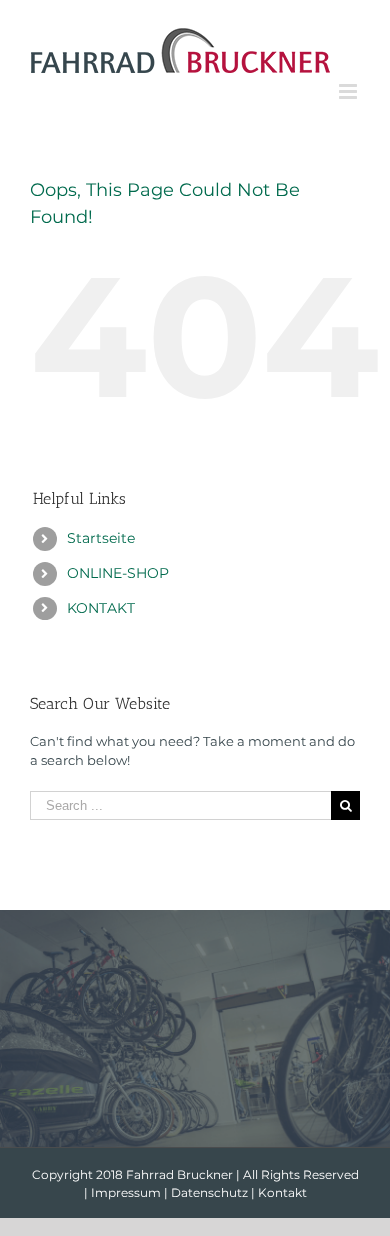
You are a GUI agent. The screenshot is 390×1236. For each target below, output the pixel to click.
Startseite (101, 538)
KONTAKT (101, 608)
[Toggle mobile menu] (349, 91)
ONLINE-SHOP (118, 573)
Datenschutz (209, 1192)
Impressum (126, 1192)
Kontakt (282, 1192)
